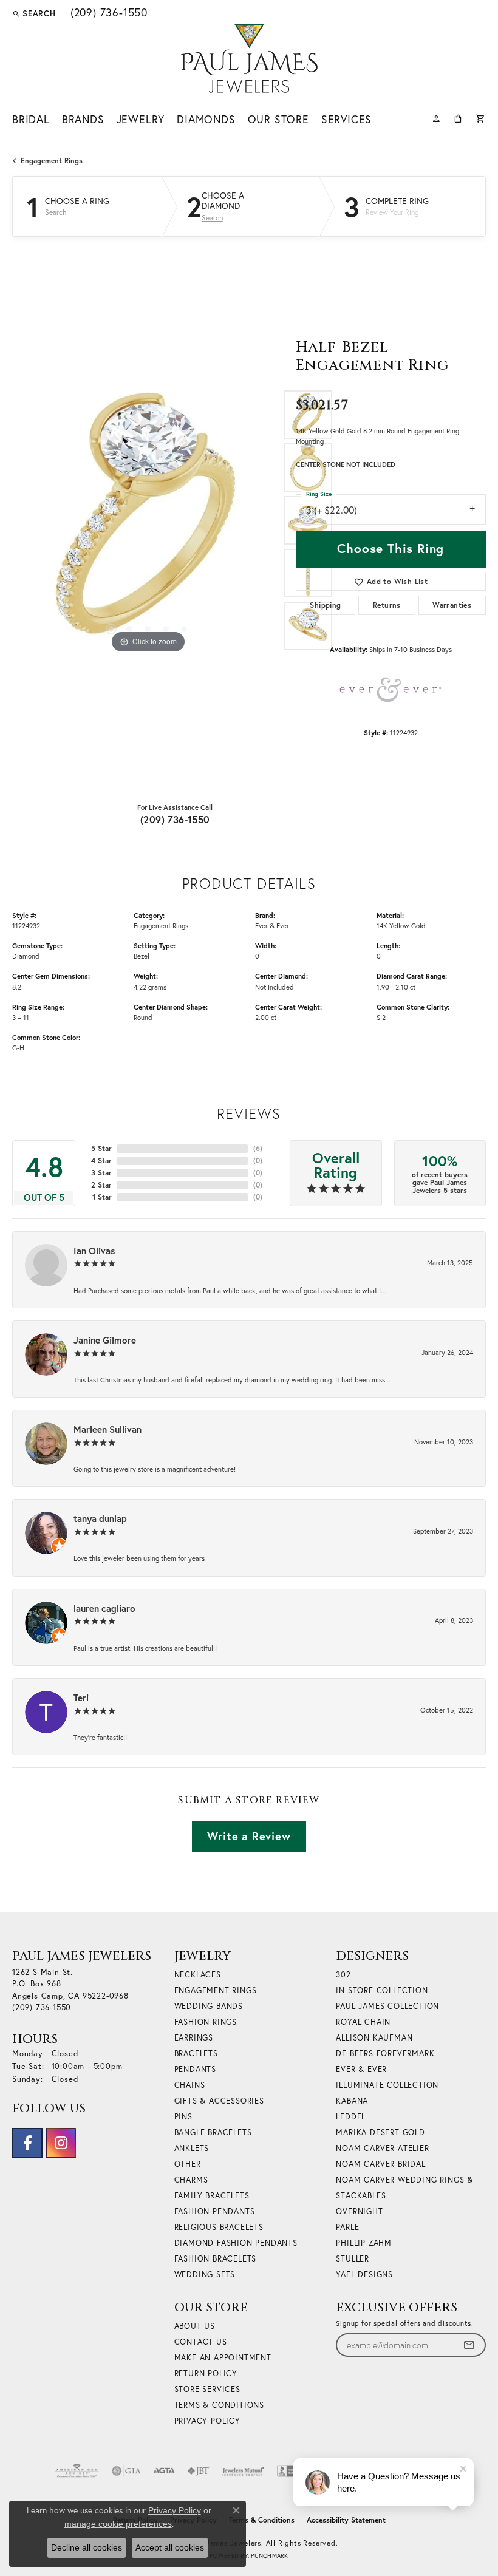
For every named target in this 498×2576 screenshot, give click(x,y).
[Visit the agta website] (164, 2471)
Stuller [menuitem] (353, 2259)
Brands (83, 119)
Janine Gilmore (105, 1340)
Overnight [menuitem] (359, 2211)
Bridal (31, 119)
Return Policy (206, 2374)
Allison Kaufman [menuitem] (374, 2038)
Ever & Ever (272, 926)
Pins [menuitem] (183, 2117)
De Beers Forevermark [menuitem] (385, 2054)
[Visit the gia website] (126, 2471)
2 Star (101, 1185)
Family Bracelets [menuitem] (212, 2196)
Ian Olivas (94, 1251)
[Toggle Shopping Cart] (481, 117)
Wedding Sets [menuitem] (205, 2275)
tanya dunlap (100, 1518)
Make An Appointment (223, 2358)
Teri (81, 1698)
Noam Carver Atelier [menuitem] (382, 2148)
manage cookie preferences (118, 2524)
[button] (34, 13)
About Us (195, 2326)
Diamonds (206, 119)
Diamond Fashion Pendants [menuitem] (236, 2243)
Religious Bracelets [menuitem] (219, 2227)
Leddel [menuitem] (351, 2117)
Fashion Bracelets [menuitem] (216, 2259)
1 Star (102, 1197)
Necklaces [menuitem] (198, 1975)
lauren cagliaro (104, 1608)
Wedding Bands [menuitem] (209, 2006)
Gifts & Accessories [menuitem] (219, 2101)
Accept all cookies (170, 2547)
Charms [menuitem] (191, 2180)
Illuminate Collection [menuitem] (387, 2085)
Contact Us (201, 2342)
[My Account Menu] (436, 117)
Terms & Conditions (219, 2405)
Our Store (278, 119)
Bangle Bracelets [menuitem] (213, 2133)
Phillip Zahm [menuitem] (364, 2243)
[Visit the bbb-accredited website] (292, 2471)
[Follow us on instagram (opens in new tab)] (61, 2143)
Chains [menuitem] (190, 2085)
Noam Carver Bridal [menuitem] (380, 2164)
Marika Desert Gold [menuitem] (380, 2133)
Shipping (325, 605)
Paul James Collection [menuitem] (387, 2006)
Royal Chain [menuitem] (363, 2022)
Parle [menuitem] (347, 2227)
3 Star (101, 1173)
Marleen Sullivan (107, 1429)
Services (346, 119)
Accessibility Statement (346, 2520)
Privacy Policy (207, 2421)
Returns (387, 605)
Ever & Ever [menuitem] (361, 2069)
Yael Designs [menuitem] (364, 2275)
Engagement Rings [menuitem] (216, 1990)
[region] (148, 521)
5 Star (101, 1148)
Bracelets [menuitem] (196, 2054)
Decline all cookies (87, 2547)
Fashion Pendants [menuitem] (215, 2211)
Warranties (452, 605)
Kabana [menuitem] (352, 2101)
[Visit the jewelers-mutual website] (243, 2471)
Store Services (207, 2389)
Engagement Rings (52, 161)
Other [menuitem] (188, 2164)
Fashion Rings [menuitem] (206, 2022)
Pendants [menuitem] (195, 2069)
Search (56, 212)
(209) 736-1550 (175, 819)
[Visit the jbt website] (199, 2471)
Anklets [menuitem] (192, 2148)
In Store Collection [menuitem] (382, 1990)
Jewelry (141, 119)
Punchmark (269, 2556)
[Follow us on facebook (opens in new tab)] (27, 2143)
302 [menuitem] (343, 1975)
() (258, 1148)
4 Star (101, 1161)
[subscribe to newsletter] (469, 2345)
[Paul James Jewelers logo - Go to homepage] (249, 58)
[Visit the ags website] (77, 2471)
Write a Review (249, 1836)
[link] (108, 13)
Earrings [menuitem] (194, 2038)
